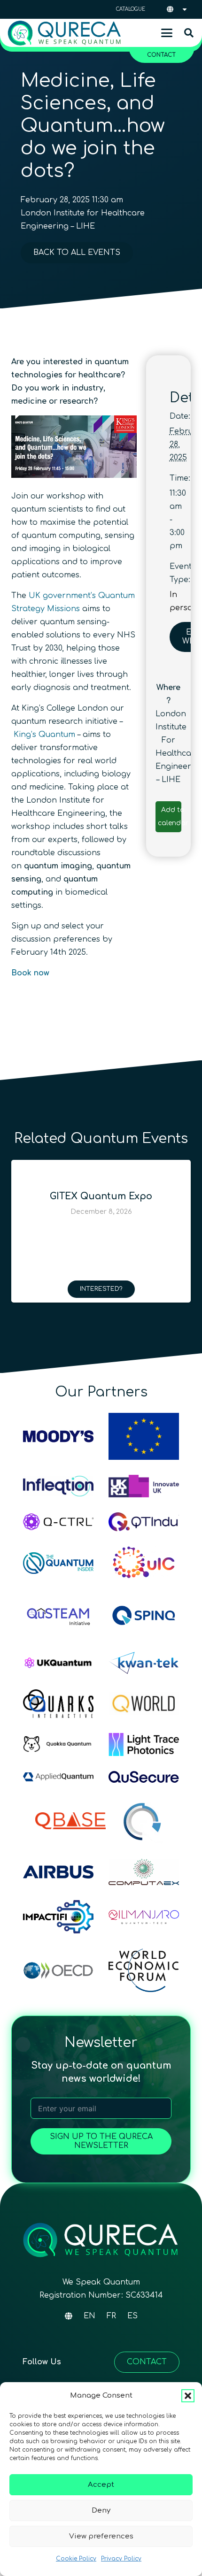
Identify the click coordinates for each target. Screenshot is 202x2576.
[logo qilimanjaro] (144, 1917)
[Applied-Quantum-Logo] (58, 1777)
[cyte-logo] (144, 1821)
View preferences (101, 2536)
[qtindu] (144, 1522)
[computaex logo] (144, 1872)
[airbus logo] (58, 1872)
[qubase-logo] (70, 1821)
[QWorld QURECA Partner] (144, 1703)
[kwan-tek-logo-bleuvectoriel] (144, 1663)
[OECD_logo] (58, 1970)
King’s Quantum (44, 735)
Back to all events (77, 253)
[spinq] (144, 1615)
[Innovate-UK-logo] (144, 1486)
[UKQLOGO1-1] (58, 1663)
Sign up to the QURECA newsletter (101, 2141)
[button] (188, 2396)
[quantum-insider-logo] (58, 1563)
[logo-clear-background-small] (64, 33)
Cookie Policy (76, 2559)
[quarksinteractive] (58, 1704)
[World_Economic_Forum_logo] (144, 1970)
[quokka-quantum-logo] (58, 1744)
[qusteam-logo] (58, 1615)
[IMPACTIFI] (58, 1917)
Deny (101, 2511)
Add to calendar (173, 816)
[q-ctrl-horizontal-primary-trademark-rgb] (58, 1522)
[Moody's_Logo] (58, 1436)
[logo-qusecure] (144, 1777)
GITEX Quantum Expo (101, 1196)
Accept (101, 2485)
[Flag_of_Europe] (144, 1436)
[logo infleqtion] (58, 1486)
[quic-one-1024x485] (144, 1563)
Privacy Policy (121, 2559)
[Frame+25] (144, 1744)
